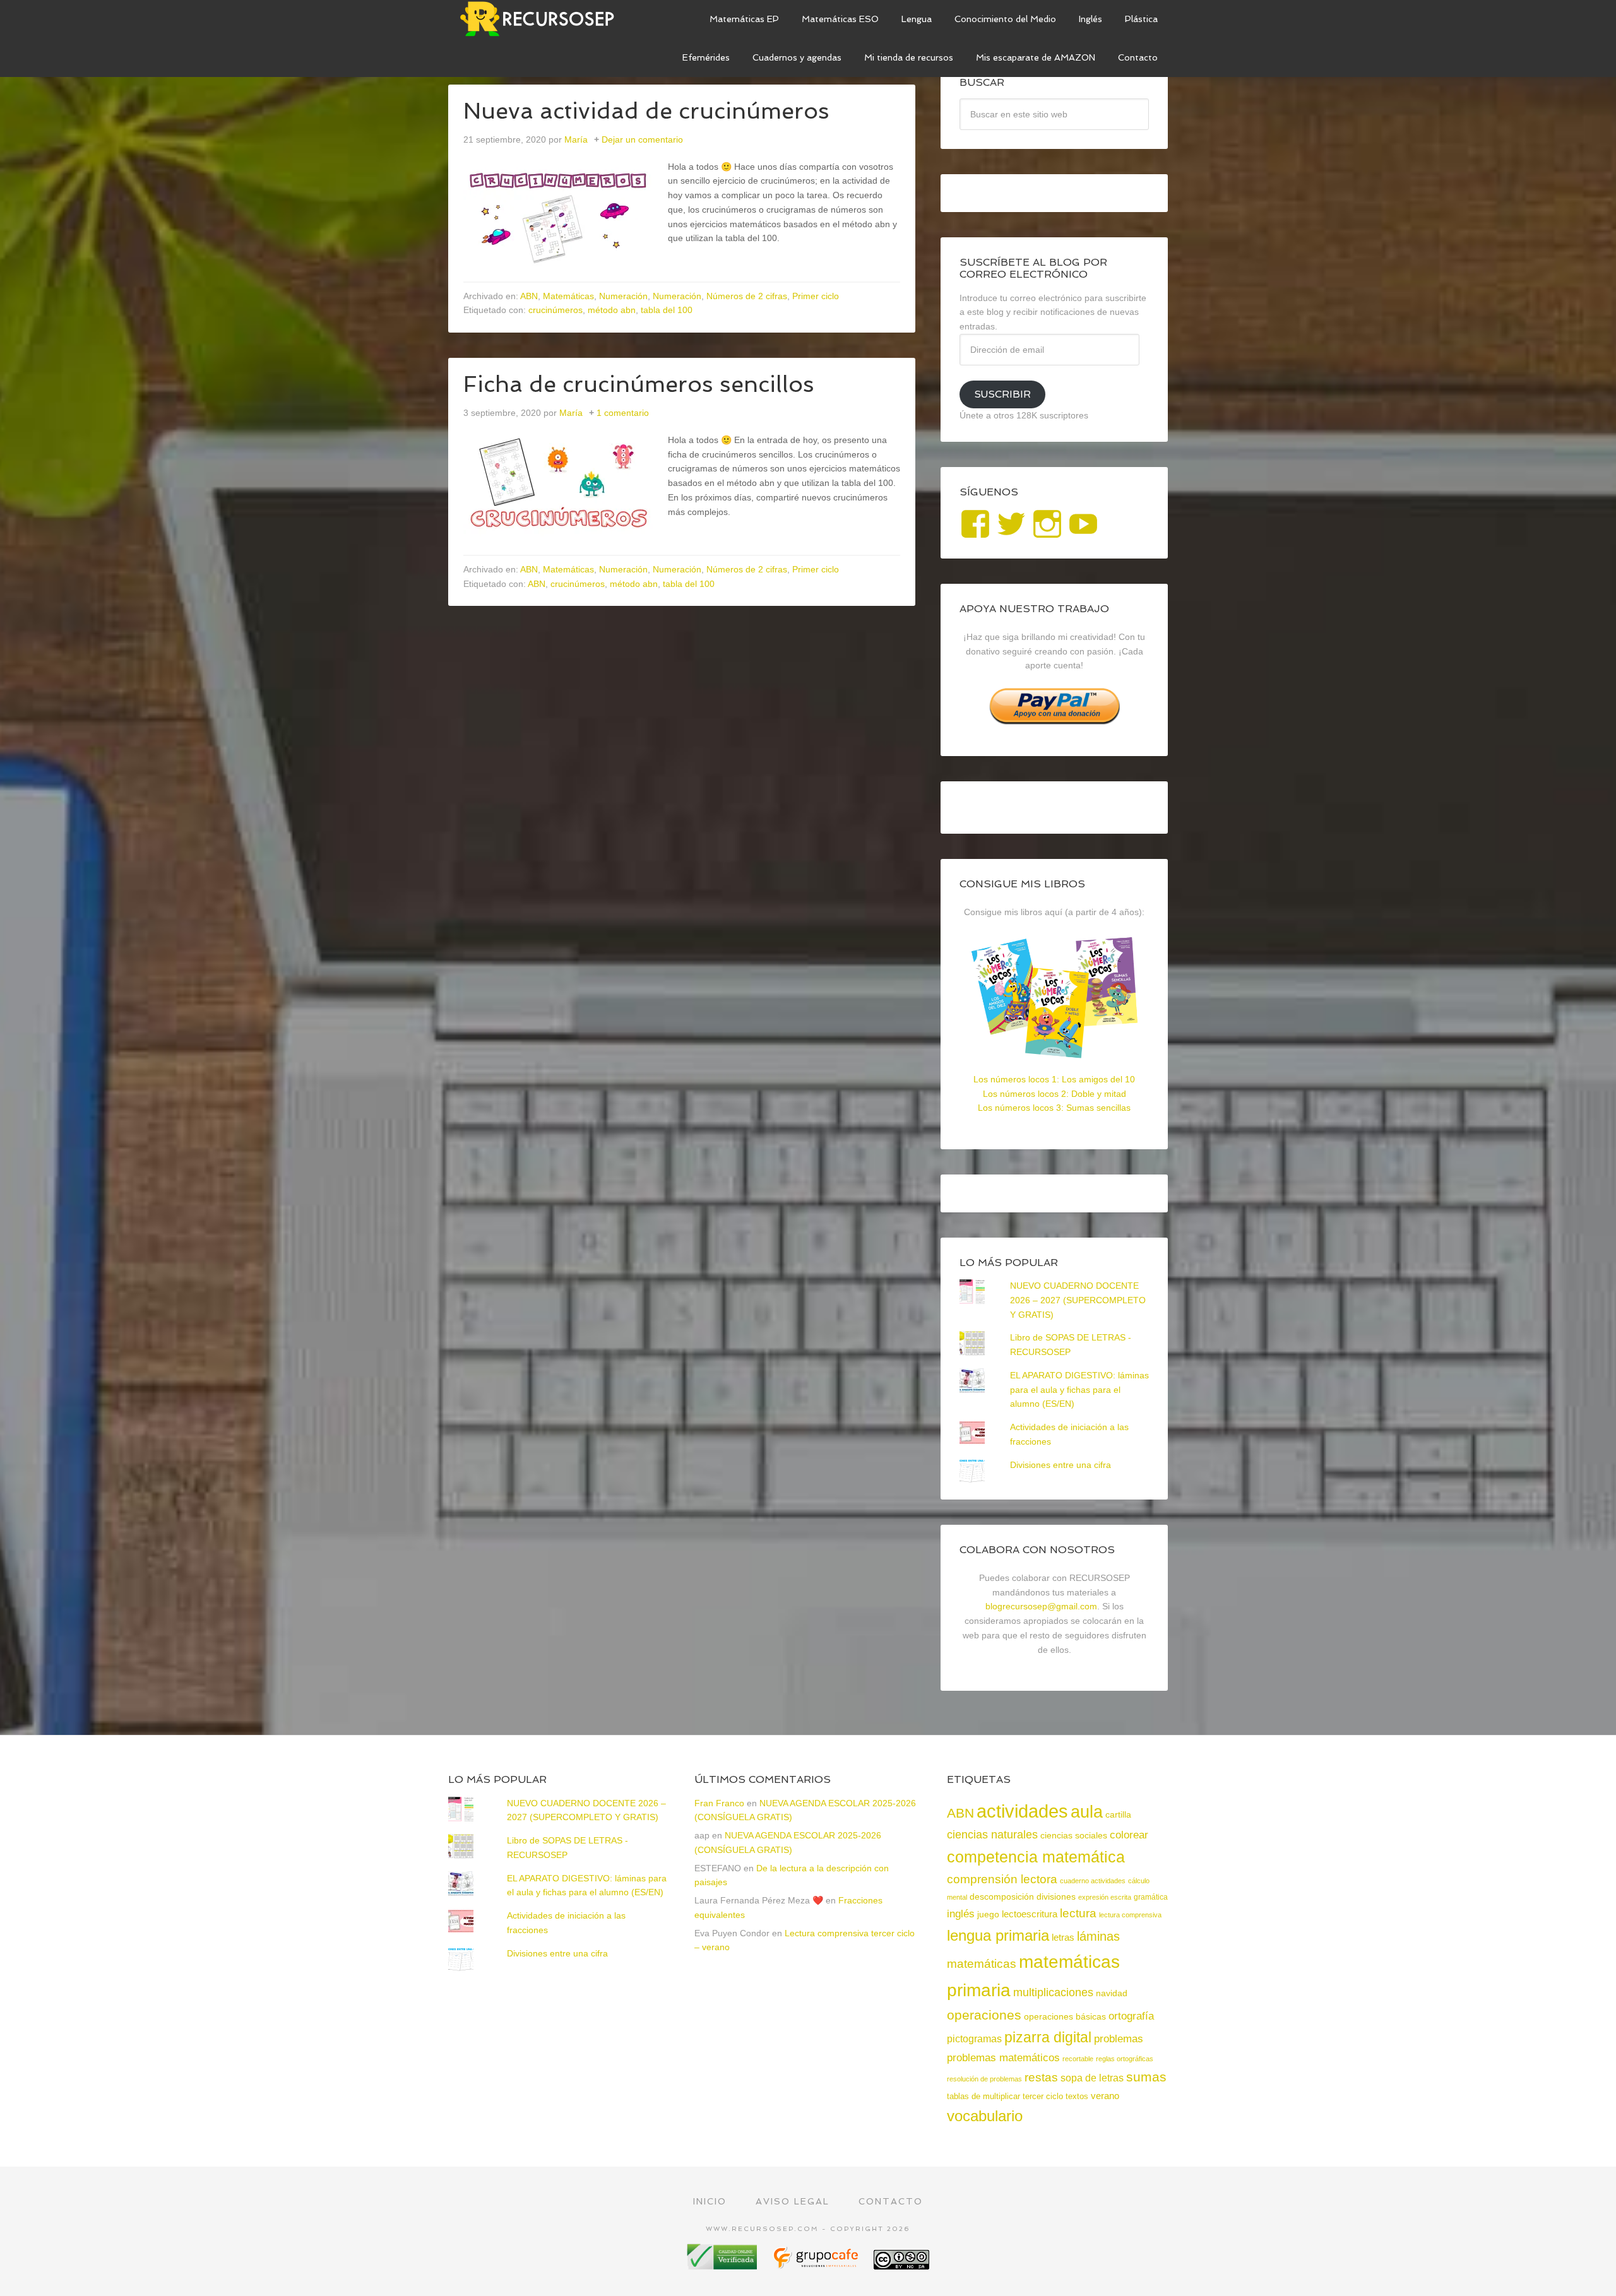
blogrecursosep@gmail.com (1041, 1606)
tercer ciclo (1043, 2096)
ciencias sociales (1074, 1835)
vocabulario (985, 2116)
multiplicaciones (1053, 1992)
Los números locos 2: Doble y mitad (1055, 1094)
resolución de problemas (984, 2079)
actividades (1022, 1811)
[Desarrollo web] (817, 2265)
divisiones (1056, 1897)
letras (1063, 1937)
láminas (1098, 1936)
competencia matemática (1036, 1857)
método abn (612, 310)
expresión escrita (1105, 1897)
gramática (1151, 1897)
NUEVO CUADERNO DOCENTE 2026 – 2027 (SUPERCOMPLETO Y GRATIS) (1078, 1300)
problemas (1119, 2039)
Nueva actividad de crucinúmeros (646, 111)
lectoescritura (1030, 1914)
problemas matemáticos (1003, 2058)
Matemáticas (568, 296)
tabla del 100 (667, 310)
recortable (1078, 2059)
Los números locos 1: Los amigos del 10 (1054, 1079)
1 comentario (623, 413)
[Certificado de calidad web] (723, 2265)
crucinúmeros (555, 310)
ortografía (1131, 2016)
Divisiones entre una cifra (1060, 1465)
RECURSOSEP (543, 19)
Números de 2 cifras (747, 296)
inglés (961, 1914)
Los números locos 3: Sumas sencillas (1054, 1108)
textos (1077, 2096)
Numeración (623, 296)
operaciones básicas (1065, 2016)
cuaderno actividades (1093, 1881)
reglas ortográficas (1125, 2059)
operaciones (984, 2015)
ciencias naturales (992, 1835)
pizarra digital (1048, 2037)
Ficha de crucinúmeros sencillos (639, 384)
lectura (1078, 1913)
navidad (1112, 1993)
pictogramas (974, 2039)
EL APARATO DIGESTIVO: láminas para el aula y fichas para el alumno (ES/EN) (1079, 1390)
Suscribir (1002, 394)
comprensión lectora (1002, 1879)
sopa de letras (1092, 2078)
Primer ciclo (816, 296)
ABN (529, 296)
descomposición (1002, 1897)
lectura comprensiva (1130, 1915)
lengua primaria (998, 1935)
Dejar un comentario (642, 139)
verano (1105, 2096)
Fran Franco (719, 1803)
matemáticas (982, 1963)
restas (1041, 2077)
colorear (1129, 1835)
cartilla (1118, 1815)
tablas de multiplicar (983, 2096)
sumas (1146, 2077)
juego (988, 1914)
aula (1087, 1812)
